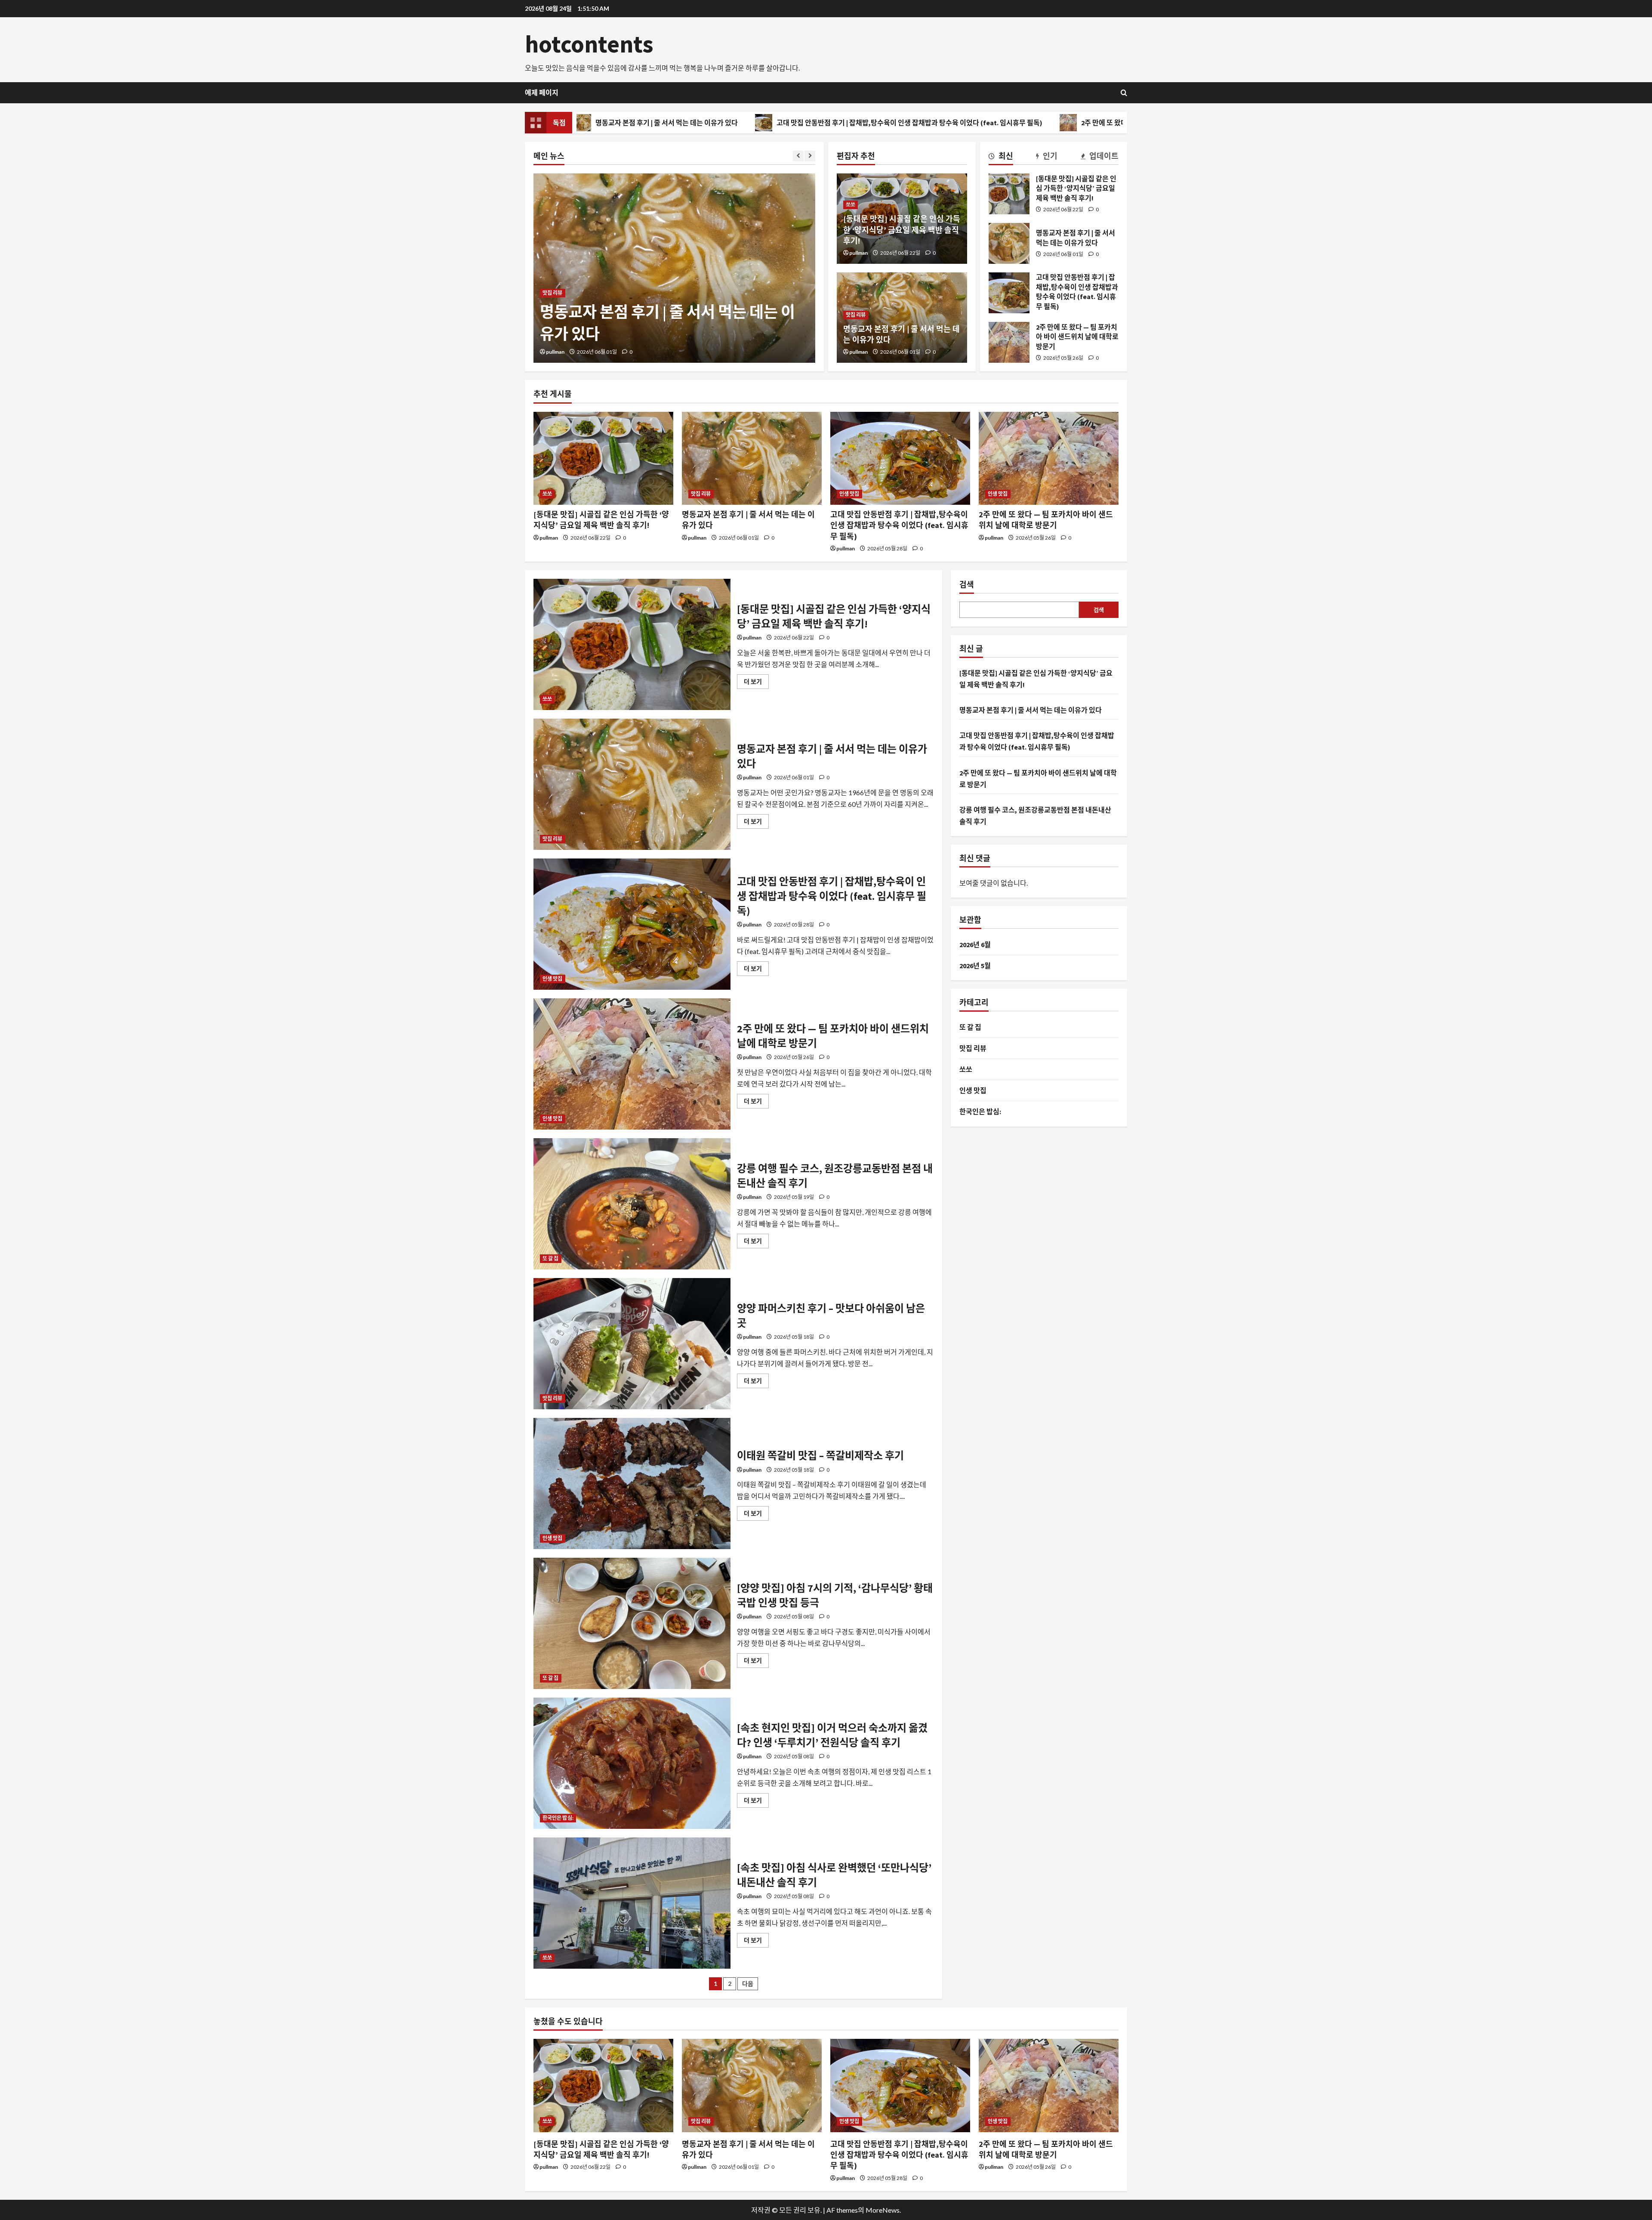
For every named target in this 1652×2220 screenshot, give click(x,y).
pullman (555, 352)
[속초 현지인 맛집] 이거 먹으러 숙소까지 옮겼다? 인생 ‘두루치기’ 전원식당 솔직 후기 (632, 1763)
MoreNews (883, 2210)
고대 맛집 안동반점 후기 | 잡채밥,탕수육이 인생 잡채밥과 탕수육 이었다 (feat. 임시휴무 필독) (733, 123)
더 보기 (756, 683)
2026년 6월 (975, 945)
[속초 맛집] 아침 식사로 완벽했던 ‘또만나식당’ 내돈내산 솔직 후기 (632, 1903)
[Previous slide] (798, 156)
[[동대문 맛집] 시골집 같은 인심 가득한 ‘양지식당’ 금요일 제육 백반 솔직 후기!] (603, 459)
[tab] (1001, 157)
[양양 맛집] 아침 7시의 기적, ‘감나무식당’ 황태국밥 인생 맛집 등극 (632, 1623)
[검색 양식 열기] (1124, 93)
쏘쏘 (851, 205)
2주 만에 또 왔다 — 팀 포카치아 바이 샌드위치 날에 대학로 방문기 (997, 123)
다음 (748, 1984)
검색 (967, 585)
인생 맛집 (553, 271)
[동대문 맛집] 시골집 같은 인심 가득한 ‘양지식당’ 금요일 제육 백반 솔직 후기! (902, 230)
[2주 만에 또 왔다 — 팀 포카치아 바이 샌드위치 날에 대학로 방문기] (1049, 459)
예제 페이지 (542, 93)
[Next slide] (810, 156)
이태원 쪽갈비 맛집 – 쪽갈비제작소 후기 (632, 1484)
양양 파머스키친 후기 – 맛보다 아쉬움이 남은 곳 (632, 1344)
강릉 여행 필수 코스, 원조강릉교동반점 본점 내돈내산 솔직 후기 (632, 1204)
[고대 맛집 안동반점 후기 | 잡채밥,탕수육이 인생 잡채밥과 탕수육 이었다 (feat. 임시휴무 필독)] (900, 459)
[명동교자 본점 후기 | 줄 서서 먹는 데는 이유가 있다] (752, 459)
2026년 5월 (975, 966)
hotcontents (589, 44)
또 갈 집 (551, 1258)
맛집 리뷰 (856, 315)
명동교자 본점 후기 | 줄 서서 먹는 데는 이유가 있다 (1009, 243)
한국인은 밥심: (558, 1818)
